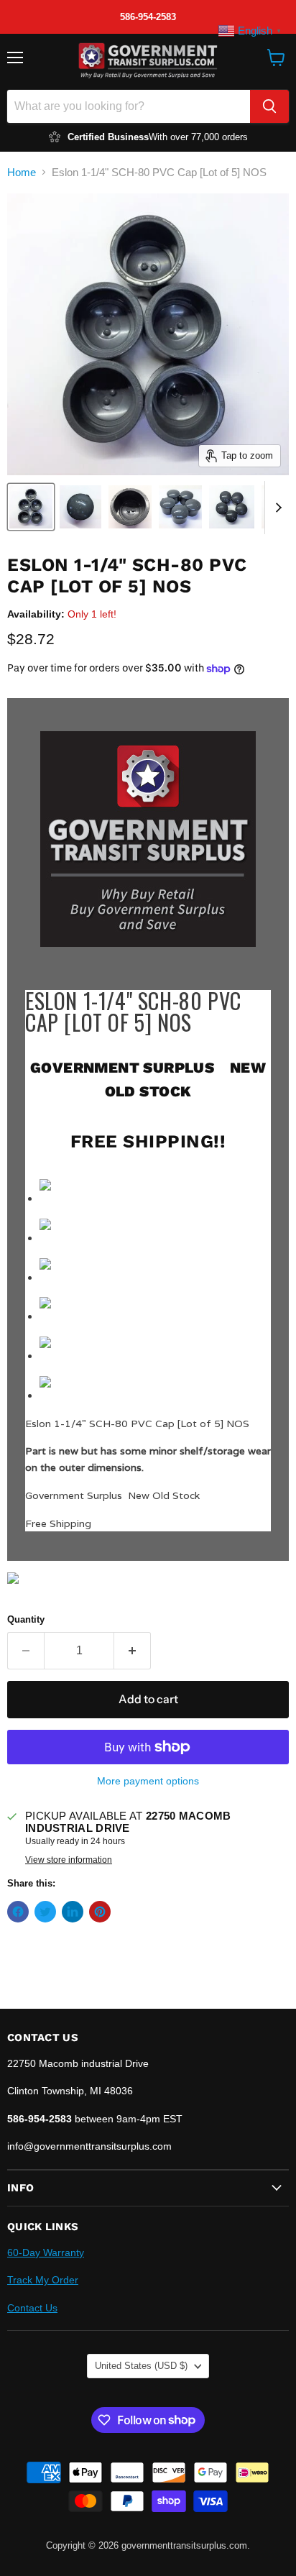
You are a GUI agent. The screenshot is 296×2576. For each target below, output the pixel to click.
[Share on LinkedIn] (73, 1912)
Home (22, 172)
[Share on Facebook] (18, 1912)
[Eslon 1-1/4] (31, 507)
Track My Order (43, 2280)
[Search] (269, 106)
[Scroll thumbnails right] (276, 508)
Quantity (26, 1619)
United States (141, 2366)
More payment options (148, 1781)
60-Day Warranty (46, 2252)
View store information (69, 1860)
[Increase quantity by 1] (133, 1651)
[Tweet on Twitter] (45, 1912)
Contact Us (32, 2308)
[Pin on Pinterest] (100, 1912)
